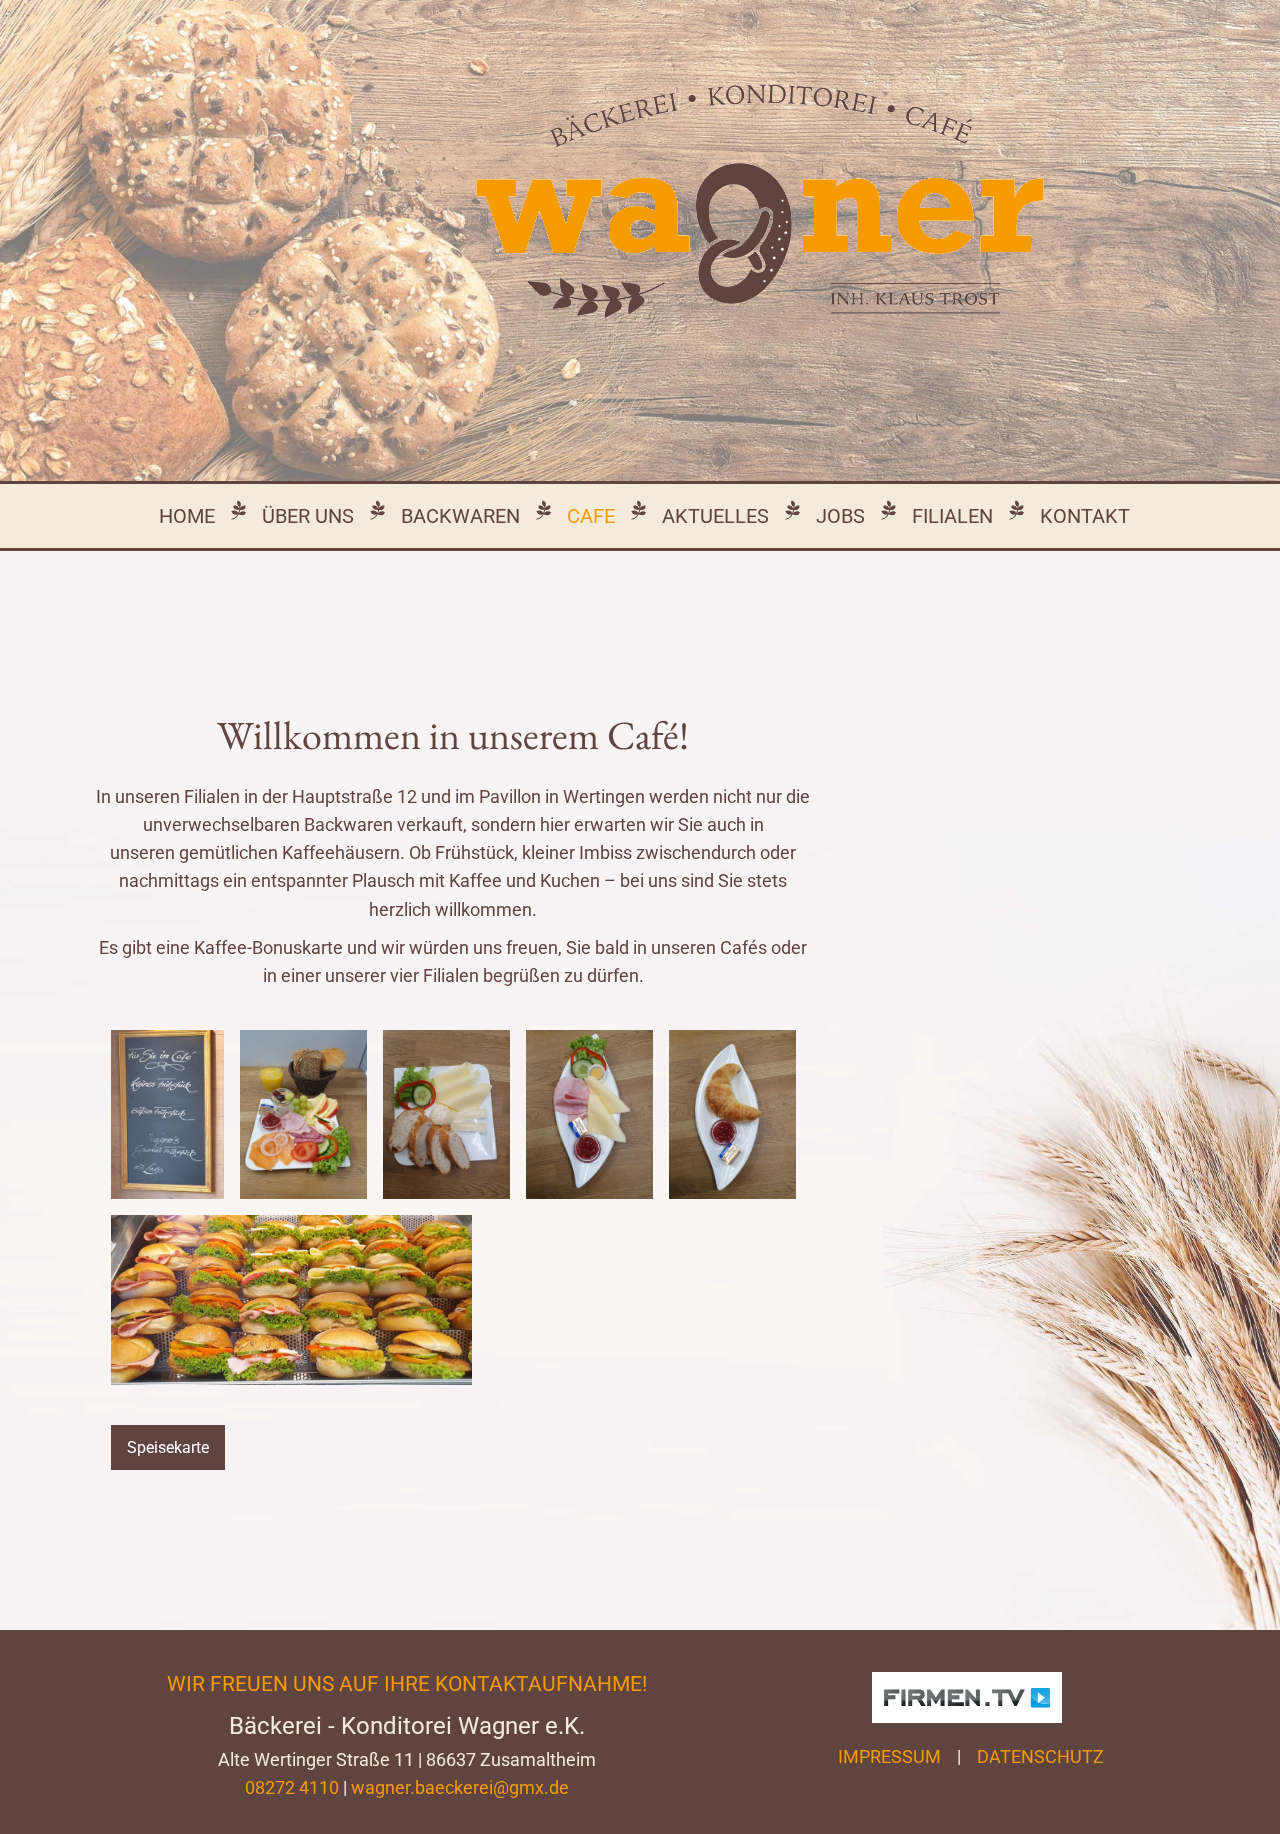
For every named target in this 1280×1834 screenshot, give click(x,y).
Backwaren (460, 516)
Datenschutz (1040, 1756)
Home (187, 516)
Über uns (308, 516)
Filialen (952, 516)
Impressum (889, 1756)
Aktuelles (715, 516)
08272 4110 (292, 1788)
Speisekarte (168, 1447)
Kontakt (1085, 516)
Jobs (840, 516)
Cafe (591, 516)
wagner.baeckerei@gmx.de (460, 1788)
